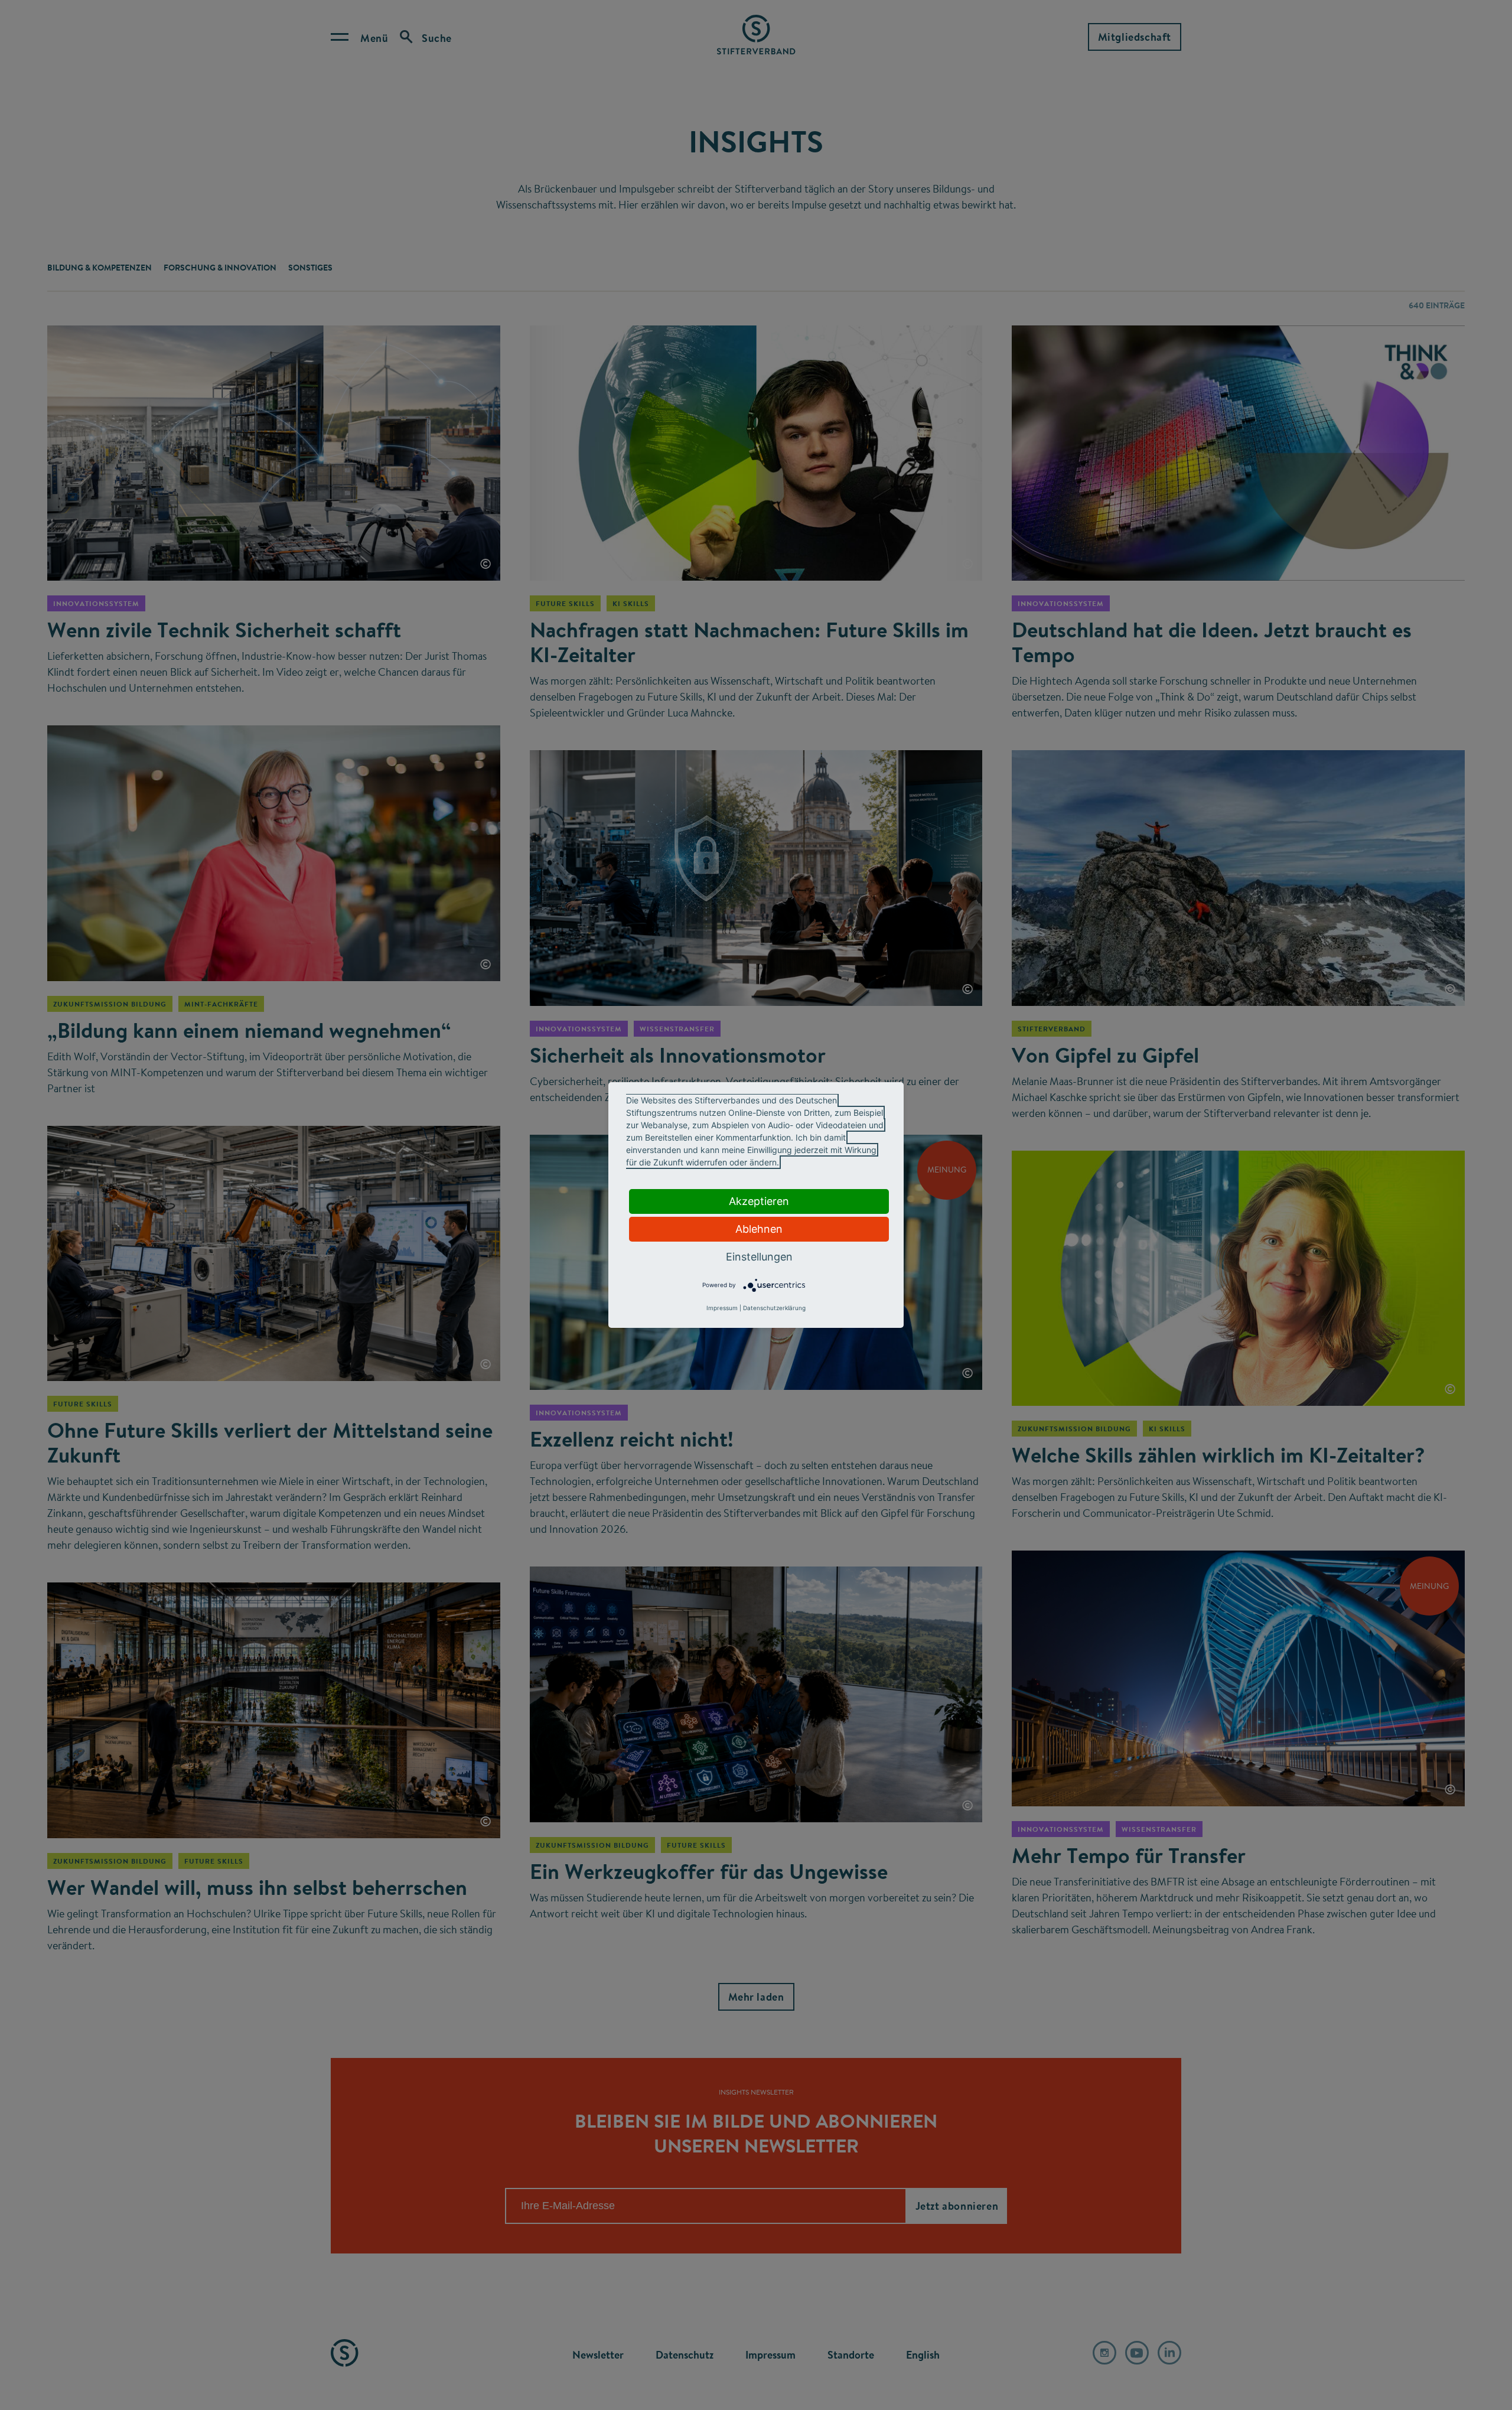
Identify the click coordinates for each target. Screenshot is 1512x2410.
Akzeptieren (759, 1201)
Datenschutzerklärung (774, 1308)
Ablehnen (759, 1229)
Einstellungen (759, 1257)
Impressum (722, 1308)
